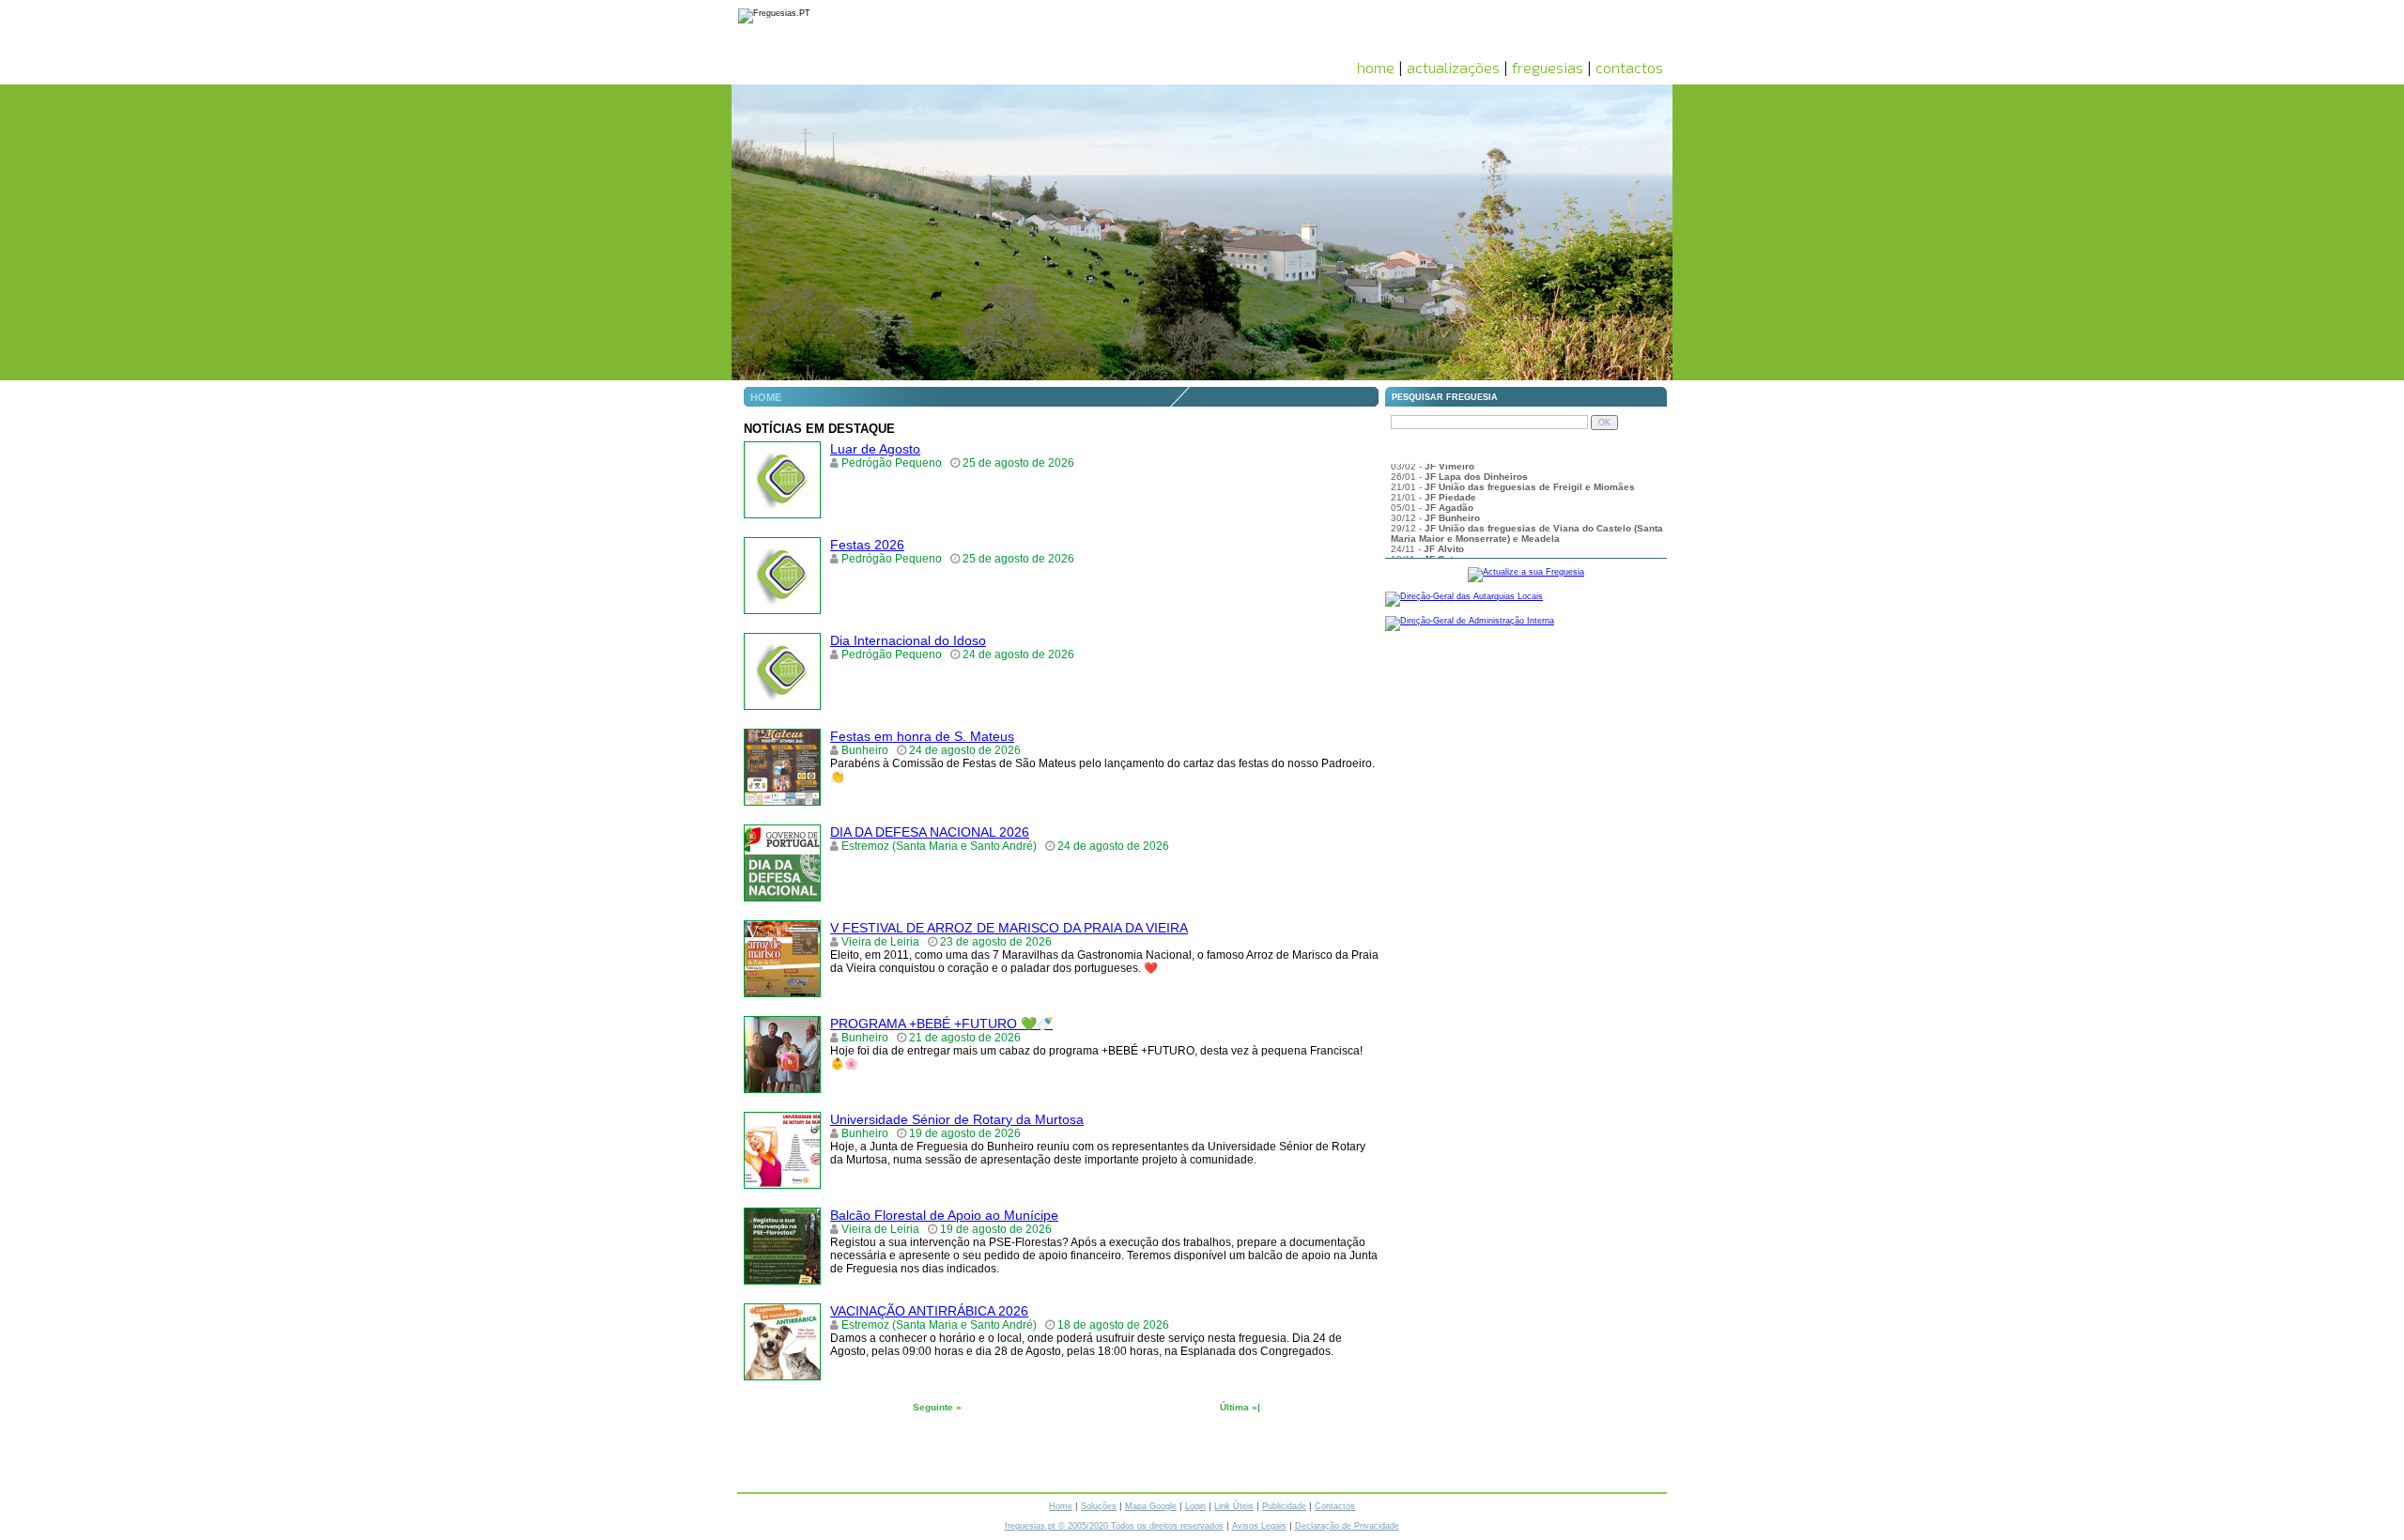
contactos (1629, 67)
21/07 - (1467, 508)
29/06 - (1440, 550)
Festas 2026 (867, 545)
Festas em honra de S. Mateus (922, 736)
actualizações (1453, 67)
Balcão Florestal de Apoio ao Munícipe (944, 1215)
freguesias (1548, 67)
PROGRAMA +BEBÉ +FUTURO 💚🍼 (941, 1024)
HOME (766, 397)
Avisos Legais (1259, 1526)
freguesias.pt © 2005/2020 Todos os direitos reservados (1114, 1526)
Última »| (1240, 1407)
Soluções (1099, 1506)
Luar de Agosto (875, 449)
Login (1195, 1506)
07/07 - (1447, 539)
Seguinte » (937, 1407)
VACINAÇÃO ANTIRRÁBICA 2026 (929, 1311)
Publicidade (1284, 1506)
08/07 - (1446, 529)
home (1376, 67)
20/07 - (1438, 519)
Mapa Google (1151, 1506)
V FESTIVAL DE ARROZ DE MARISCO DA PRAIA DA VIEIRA (1009, 928)
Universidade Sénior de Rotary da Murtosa (957, 1119)
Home (1061, 1506)
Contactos (1335, 1506)
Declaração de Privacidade (1347, 1526)
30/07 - (1436, 488)
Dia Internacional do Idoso (908, 640)
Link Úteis (1234, 1506)
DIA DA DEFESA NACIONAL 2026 (930, 832)
